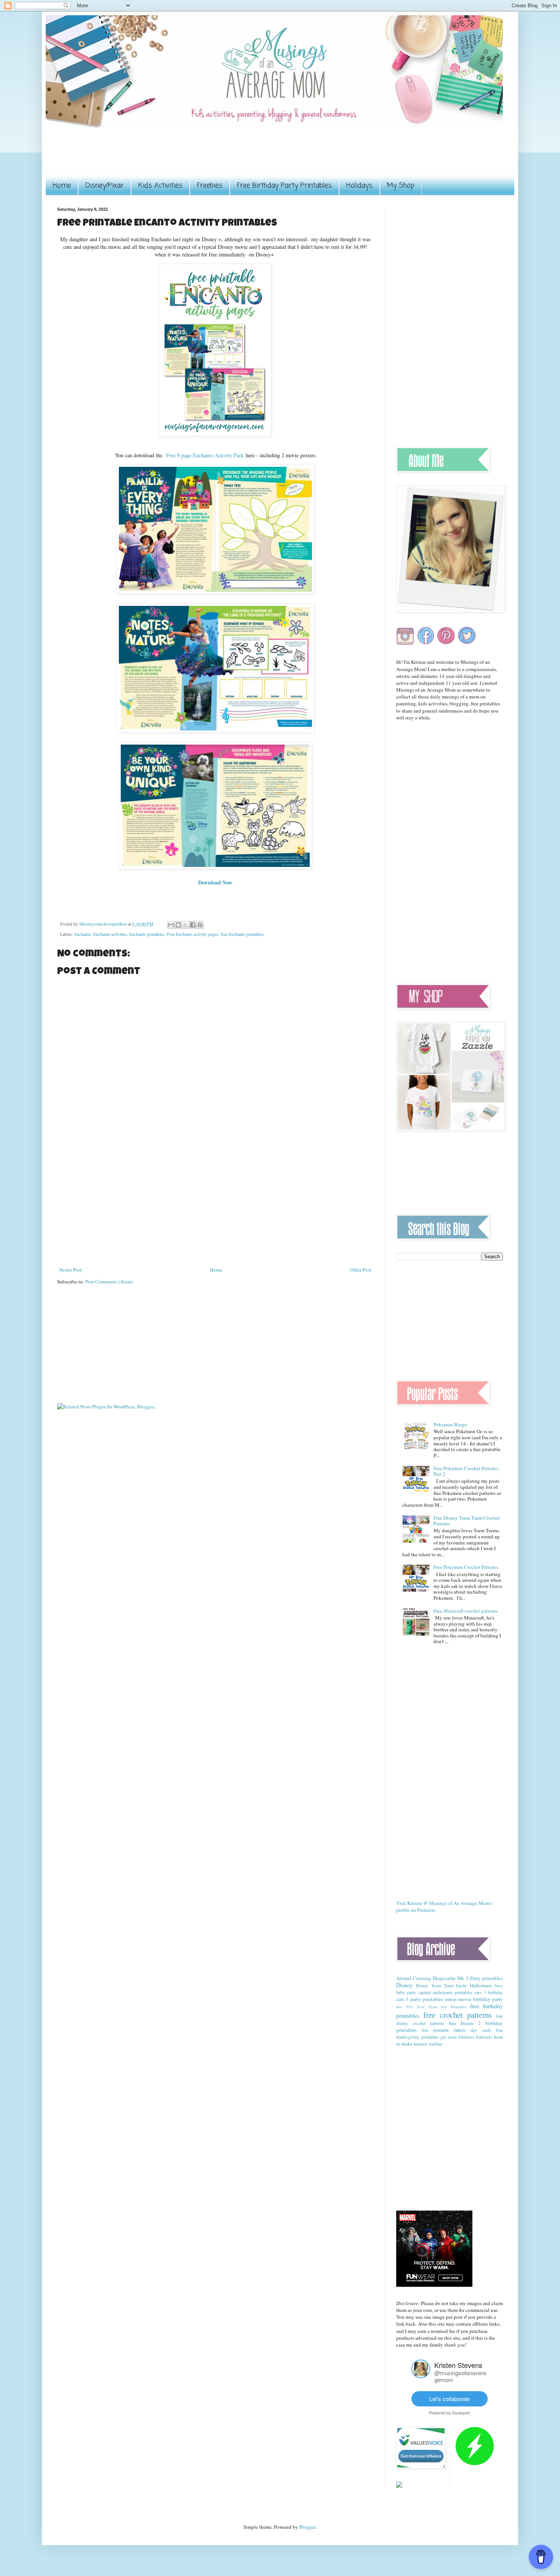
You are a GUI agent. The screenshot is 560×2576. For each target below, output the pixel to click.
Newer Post (70, 1270)
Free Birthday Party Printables (284, 186)
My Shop (401, 186)
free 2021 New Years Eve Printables (431, 2007)
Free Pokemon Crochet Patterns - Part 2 (467, 1471)
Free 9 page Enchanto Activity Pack (204, 455)
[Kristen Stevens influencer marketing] (421, 2376)
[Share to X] (186, 925)
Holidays (359, 186)
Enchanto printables (147, 934)
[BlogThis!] (178, 925)
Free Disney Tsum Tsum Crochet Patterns (467, 1521)
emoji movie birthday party (474, 1999)
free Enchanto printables (242, 934)
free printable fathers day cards (457, 2030)
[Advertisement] (196, 157)
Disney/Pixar (105, 186)
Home (62, 186)
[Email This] (171, 925)
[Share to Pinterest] (200, 925)
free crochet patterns (458, 2015)
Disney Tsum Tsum (435, 1986)
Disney (405, 1985)
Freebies (210, 186)
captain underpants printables (445, 1992)
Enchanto (83, 934)
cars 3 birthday (489, 1992)
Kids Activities (160, 186)
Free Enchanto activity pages (193, 934)
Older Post (361, 1270)
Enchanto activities (110, 934)
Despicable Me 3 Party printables (468, 1978)
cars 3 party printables (420, 1999)
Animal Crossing (414, 1978)
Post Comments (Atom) (109, 1282)
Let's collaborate (450, 2399)
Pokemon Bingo (450, 1424)
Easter (462, 1986)
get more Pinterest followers (466, 2037)
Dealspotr (461, 2413)
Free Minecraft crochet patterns (466, 1611)
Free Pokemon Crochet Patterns (466, 1567)
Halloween (481, 1985)
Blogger (307, 2527)
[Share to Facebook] (193, 925)
